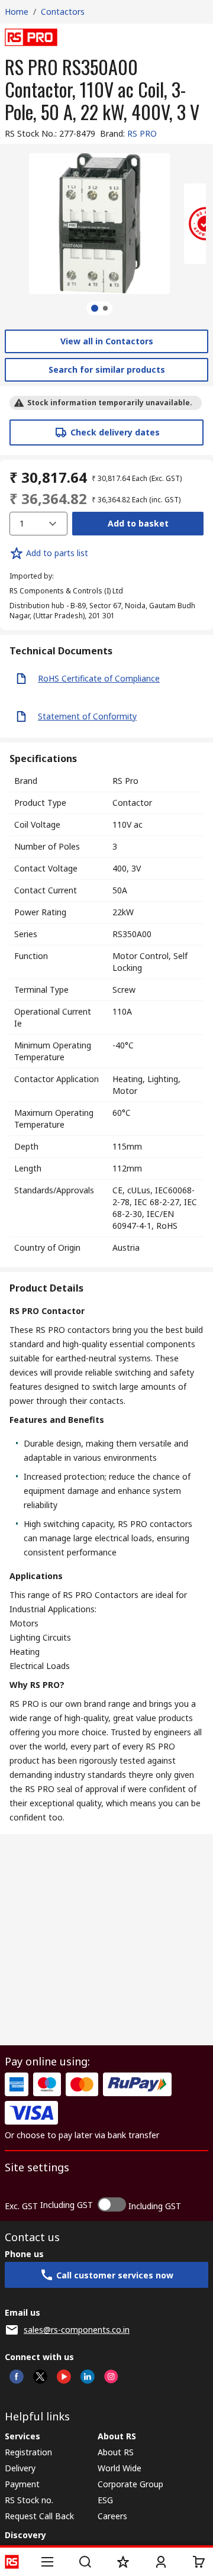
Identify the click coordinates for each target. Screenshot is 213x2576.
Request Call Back (39, 2516)
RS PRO (142, 133)
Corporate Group (130, 2484)
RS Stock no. (29, 2500)
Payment (22, 2484)
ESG (105, 2500)
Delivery (20, 2468)
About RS (116, 2452)
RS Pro (125, 781)
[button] (47, 2562)
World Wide (120, 2468)
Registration (28, 2452)
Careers (112, 2516)
